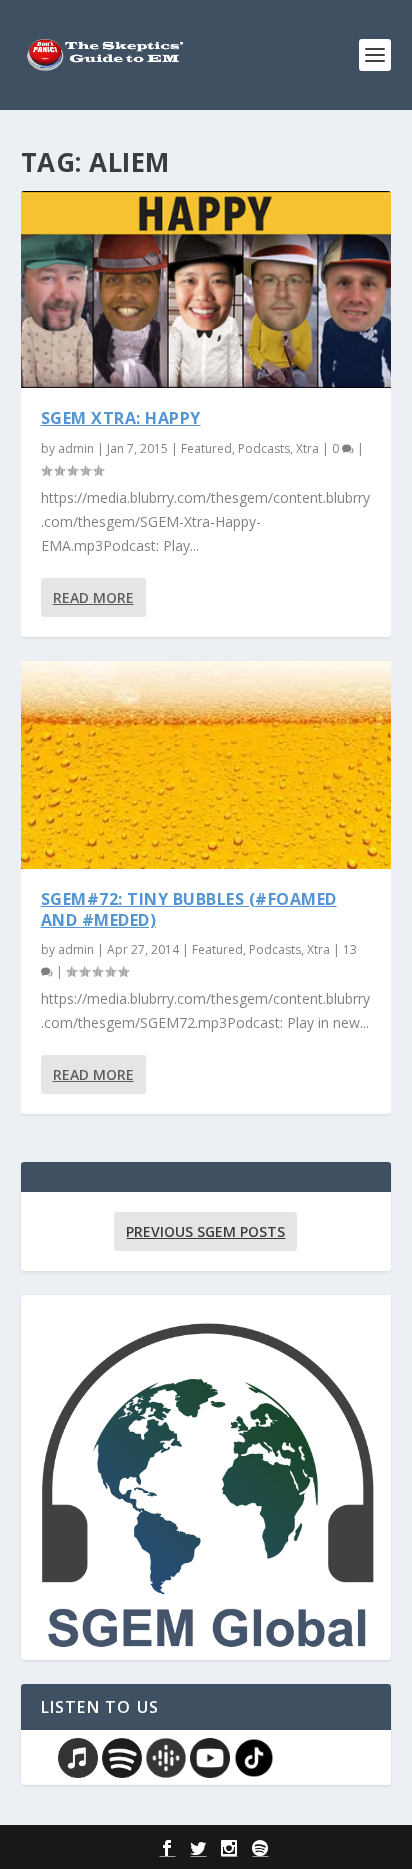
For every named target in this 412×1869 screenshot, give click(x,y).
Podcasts (264, 448)
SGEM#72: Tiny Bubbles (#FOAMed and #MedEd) (189, 909)
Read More (93, 597)
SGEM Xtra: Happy (121, 418)
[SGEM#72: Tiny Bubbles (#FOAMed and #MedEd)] (206, 765)
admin (76, 448)
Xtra (307, 448)
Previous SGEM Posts (205, 1231)
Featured (206, 448)
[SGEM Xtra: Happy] (206, 289)
